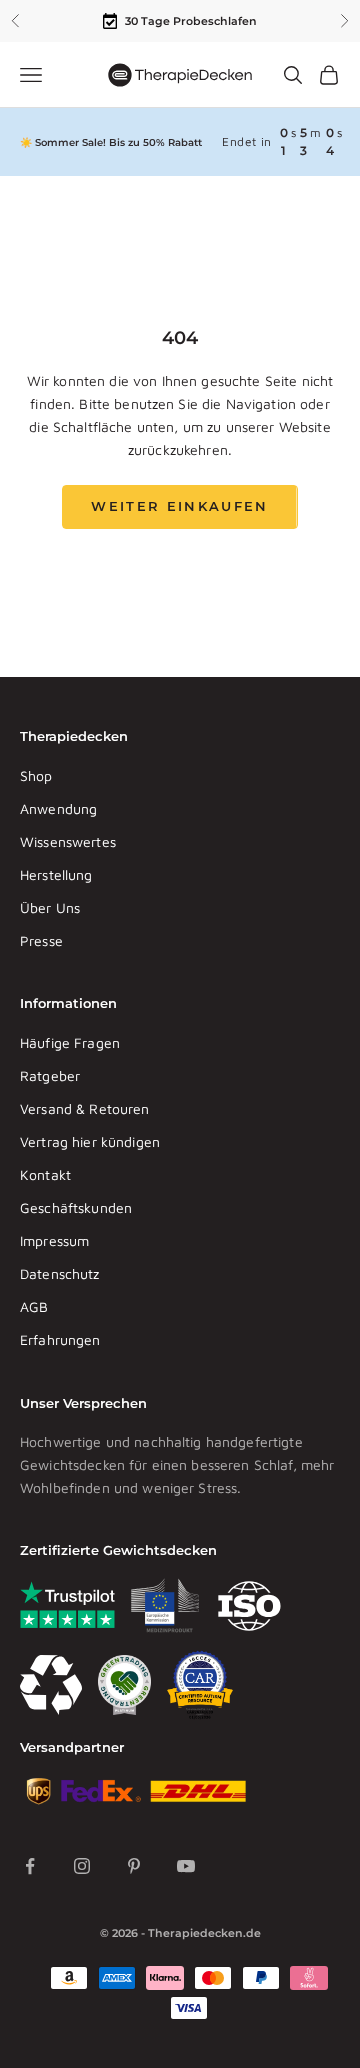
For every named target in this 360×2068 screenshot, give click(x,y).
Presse (41, 940)
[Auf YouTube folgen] (186, 1866)
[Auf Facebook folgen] (30, 1866)
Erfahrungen (60, 1339)
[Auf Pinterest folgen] (134, 1866)
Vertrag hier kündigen (90, 1141)
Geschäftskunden (76, 1207)
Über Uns (50, 907)
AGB (34, 1306)
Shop (36, 775)
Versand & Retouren (85, 1108)
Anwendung (58, 808)
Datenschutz (60, 1273)
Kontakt (45, 1174)
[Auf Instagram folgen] (82, 1866)
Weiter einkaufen (179, 506)
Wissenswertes (68, 841)
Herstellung (56, 874)
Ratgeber (50, 1075)
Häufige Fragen (70, 1042)
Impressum (54, 1240)
